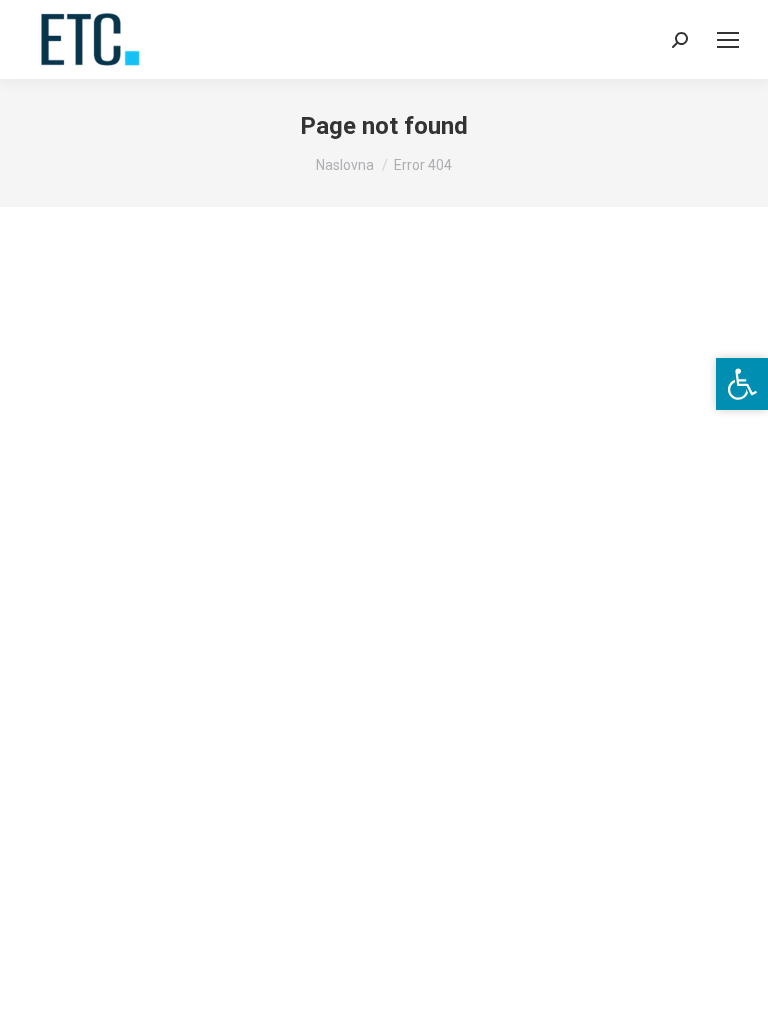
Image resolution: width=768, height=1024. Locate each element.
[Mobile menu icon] (728, 40)
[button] (742, 384)
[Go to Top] (738, 994)
